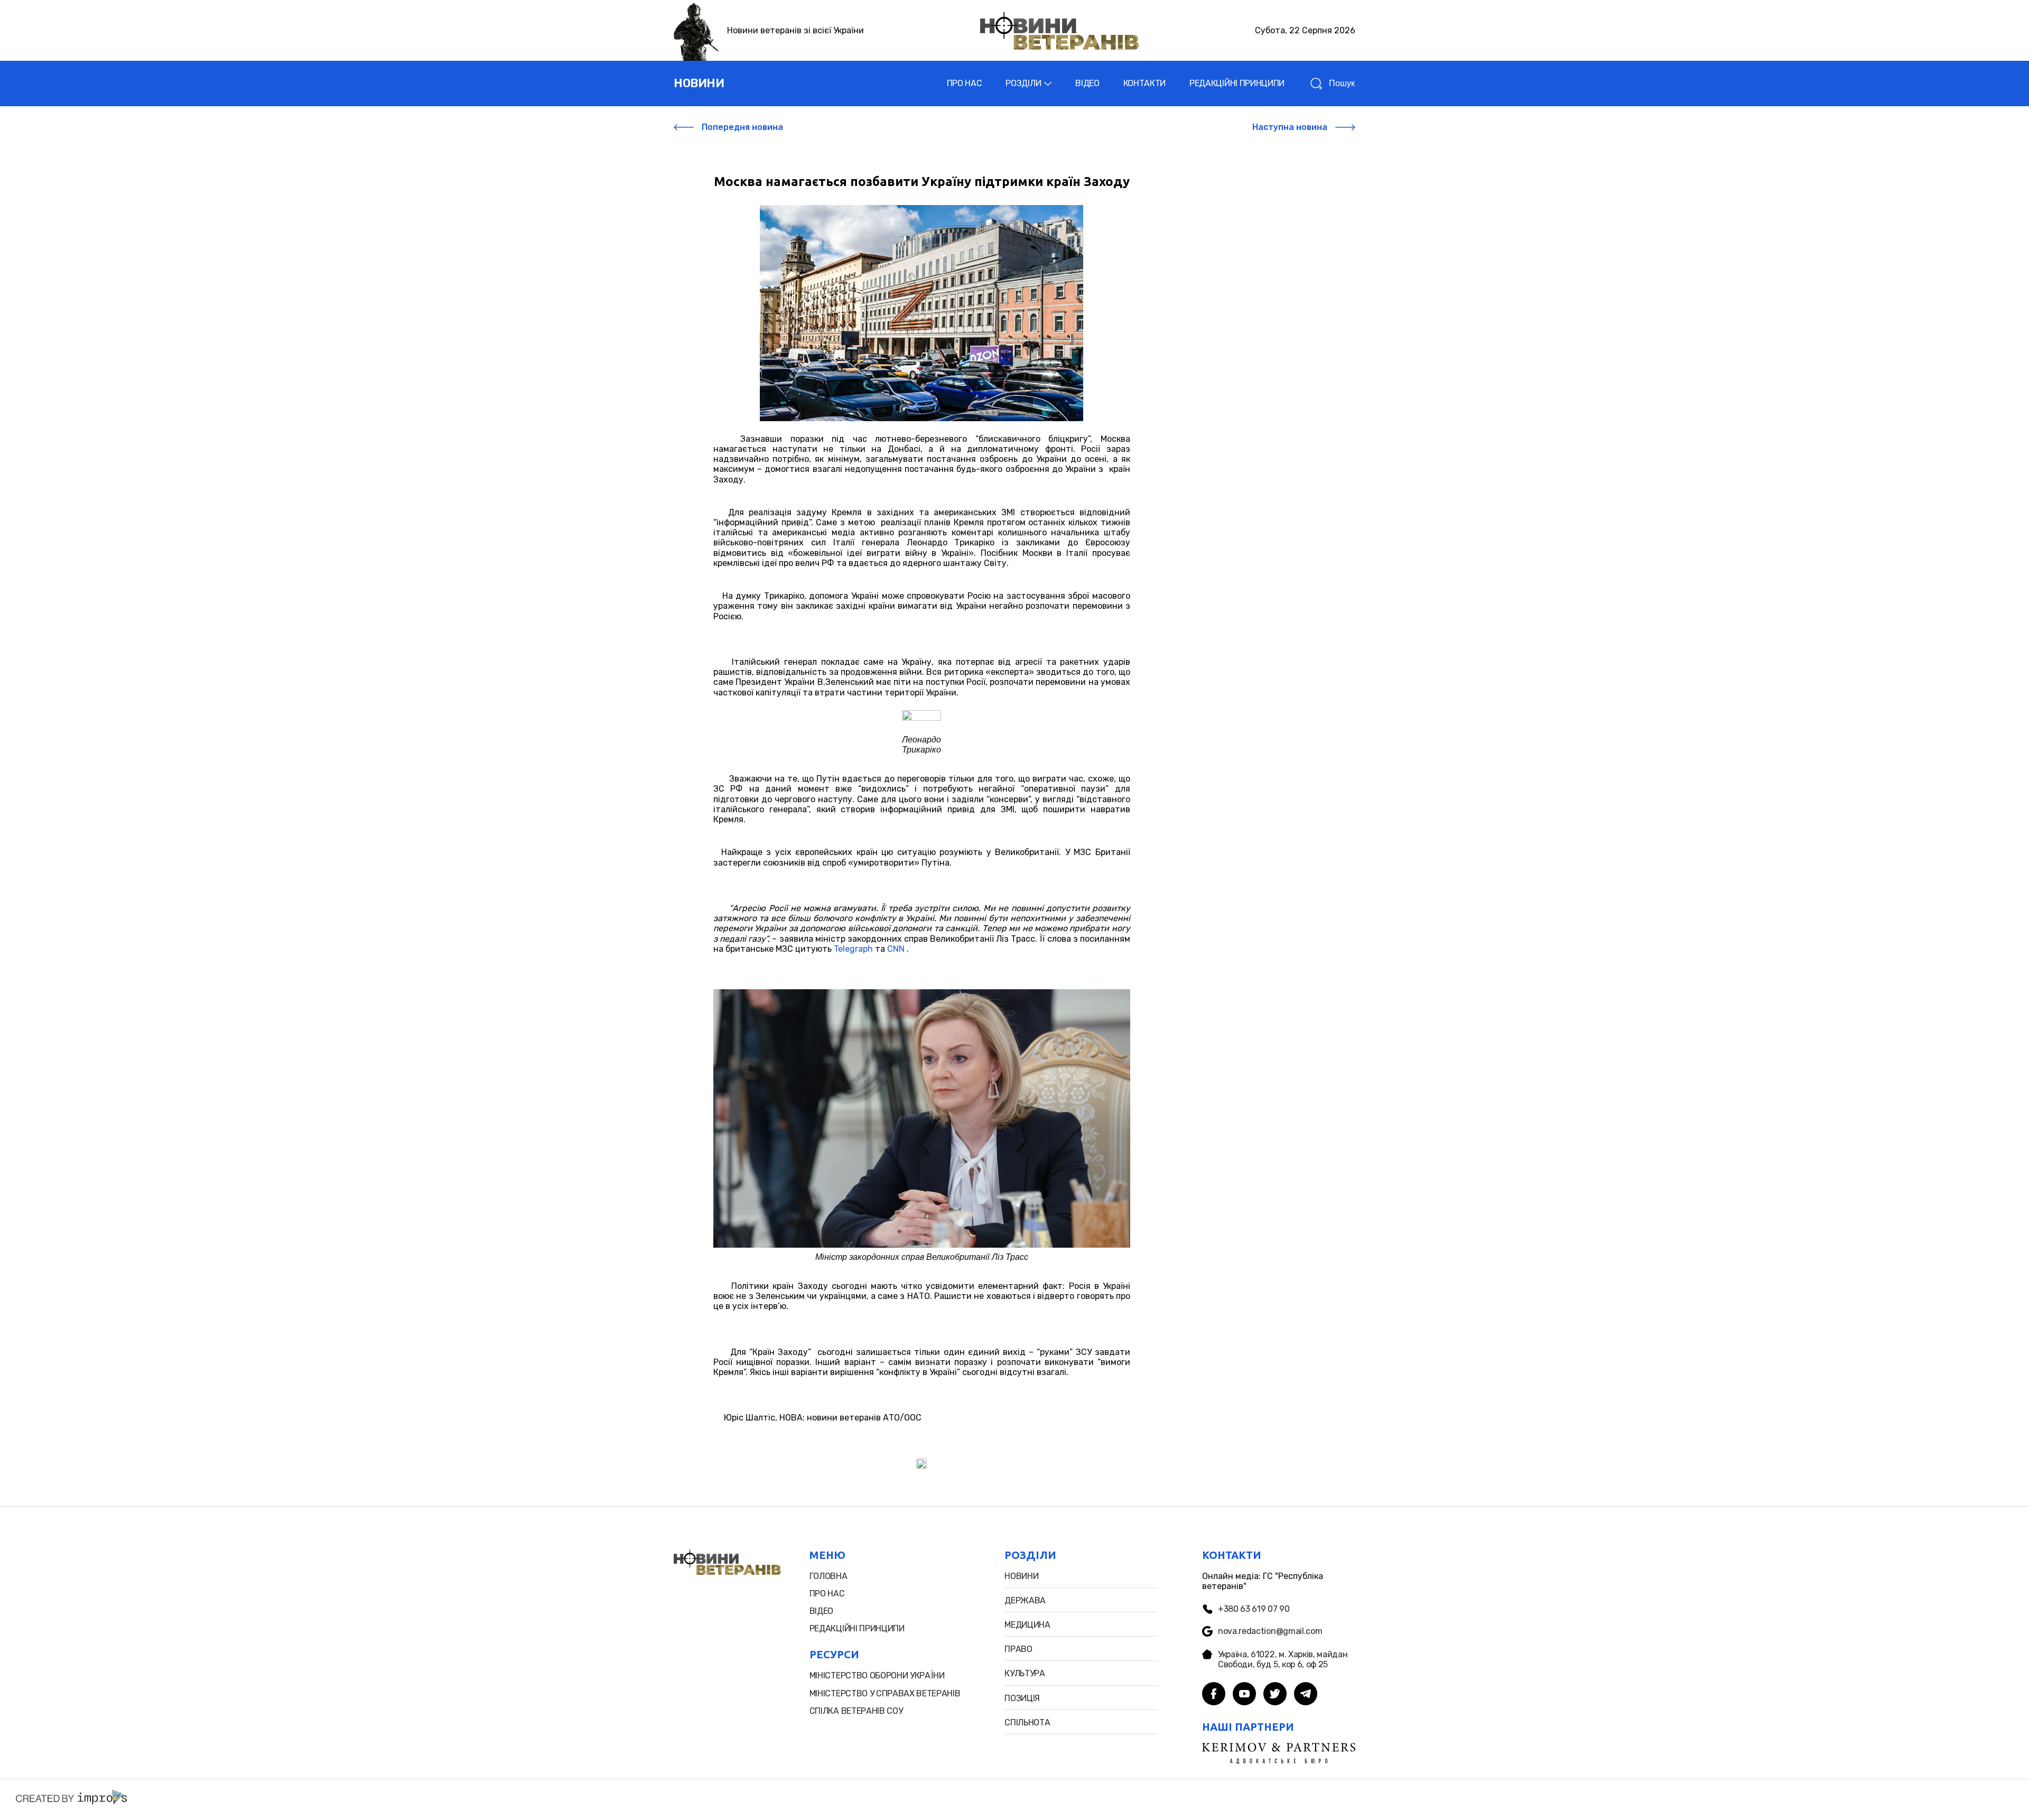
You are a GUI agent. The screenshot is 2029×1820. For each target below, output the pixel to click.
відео (821, 1611)
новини (699, 83)
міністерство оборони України (877, 1675)
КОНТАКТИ (1144, 83)
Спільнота (1027, 1722)
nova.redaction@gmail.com (1270, 1631)
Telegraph (853, 949)
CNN (896, 949)
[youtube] (1244, 1695)
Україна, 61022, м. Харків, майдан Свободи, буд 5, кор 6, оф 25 (1283, 1659)
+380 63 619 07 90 (1254, 1609)
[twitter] (1275, 1695)
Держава (1025, 1600)
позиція (1022, 1698)
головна (829, 1576)
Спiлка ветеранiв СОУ (856, 1711)
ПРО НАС (965, 83)
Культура (1025, 1673)
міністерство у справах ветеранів (885, 1693)
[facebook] (1214, 1695)
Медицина (1027, 1625)
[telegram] (1306, 1695)
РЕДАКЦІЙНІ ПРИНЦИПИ (1237, 83)
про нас (827, 1594)
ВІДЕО (1087, 83)
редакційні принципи (857, 1628)
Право (1018, 1649)
